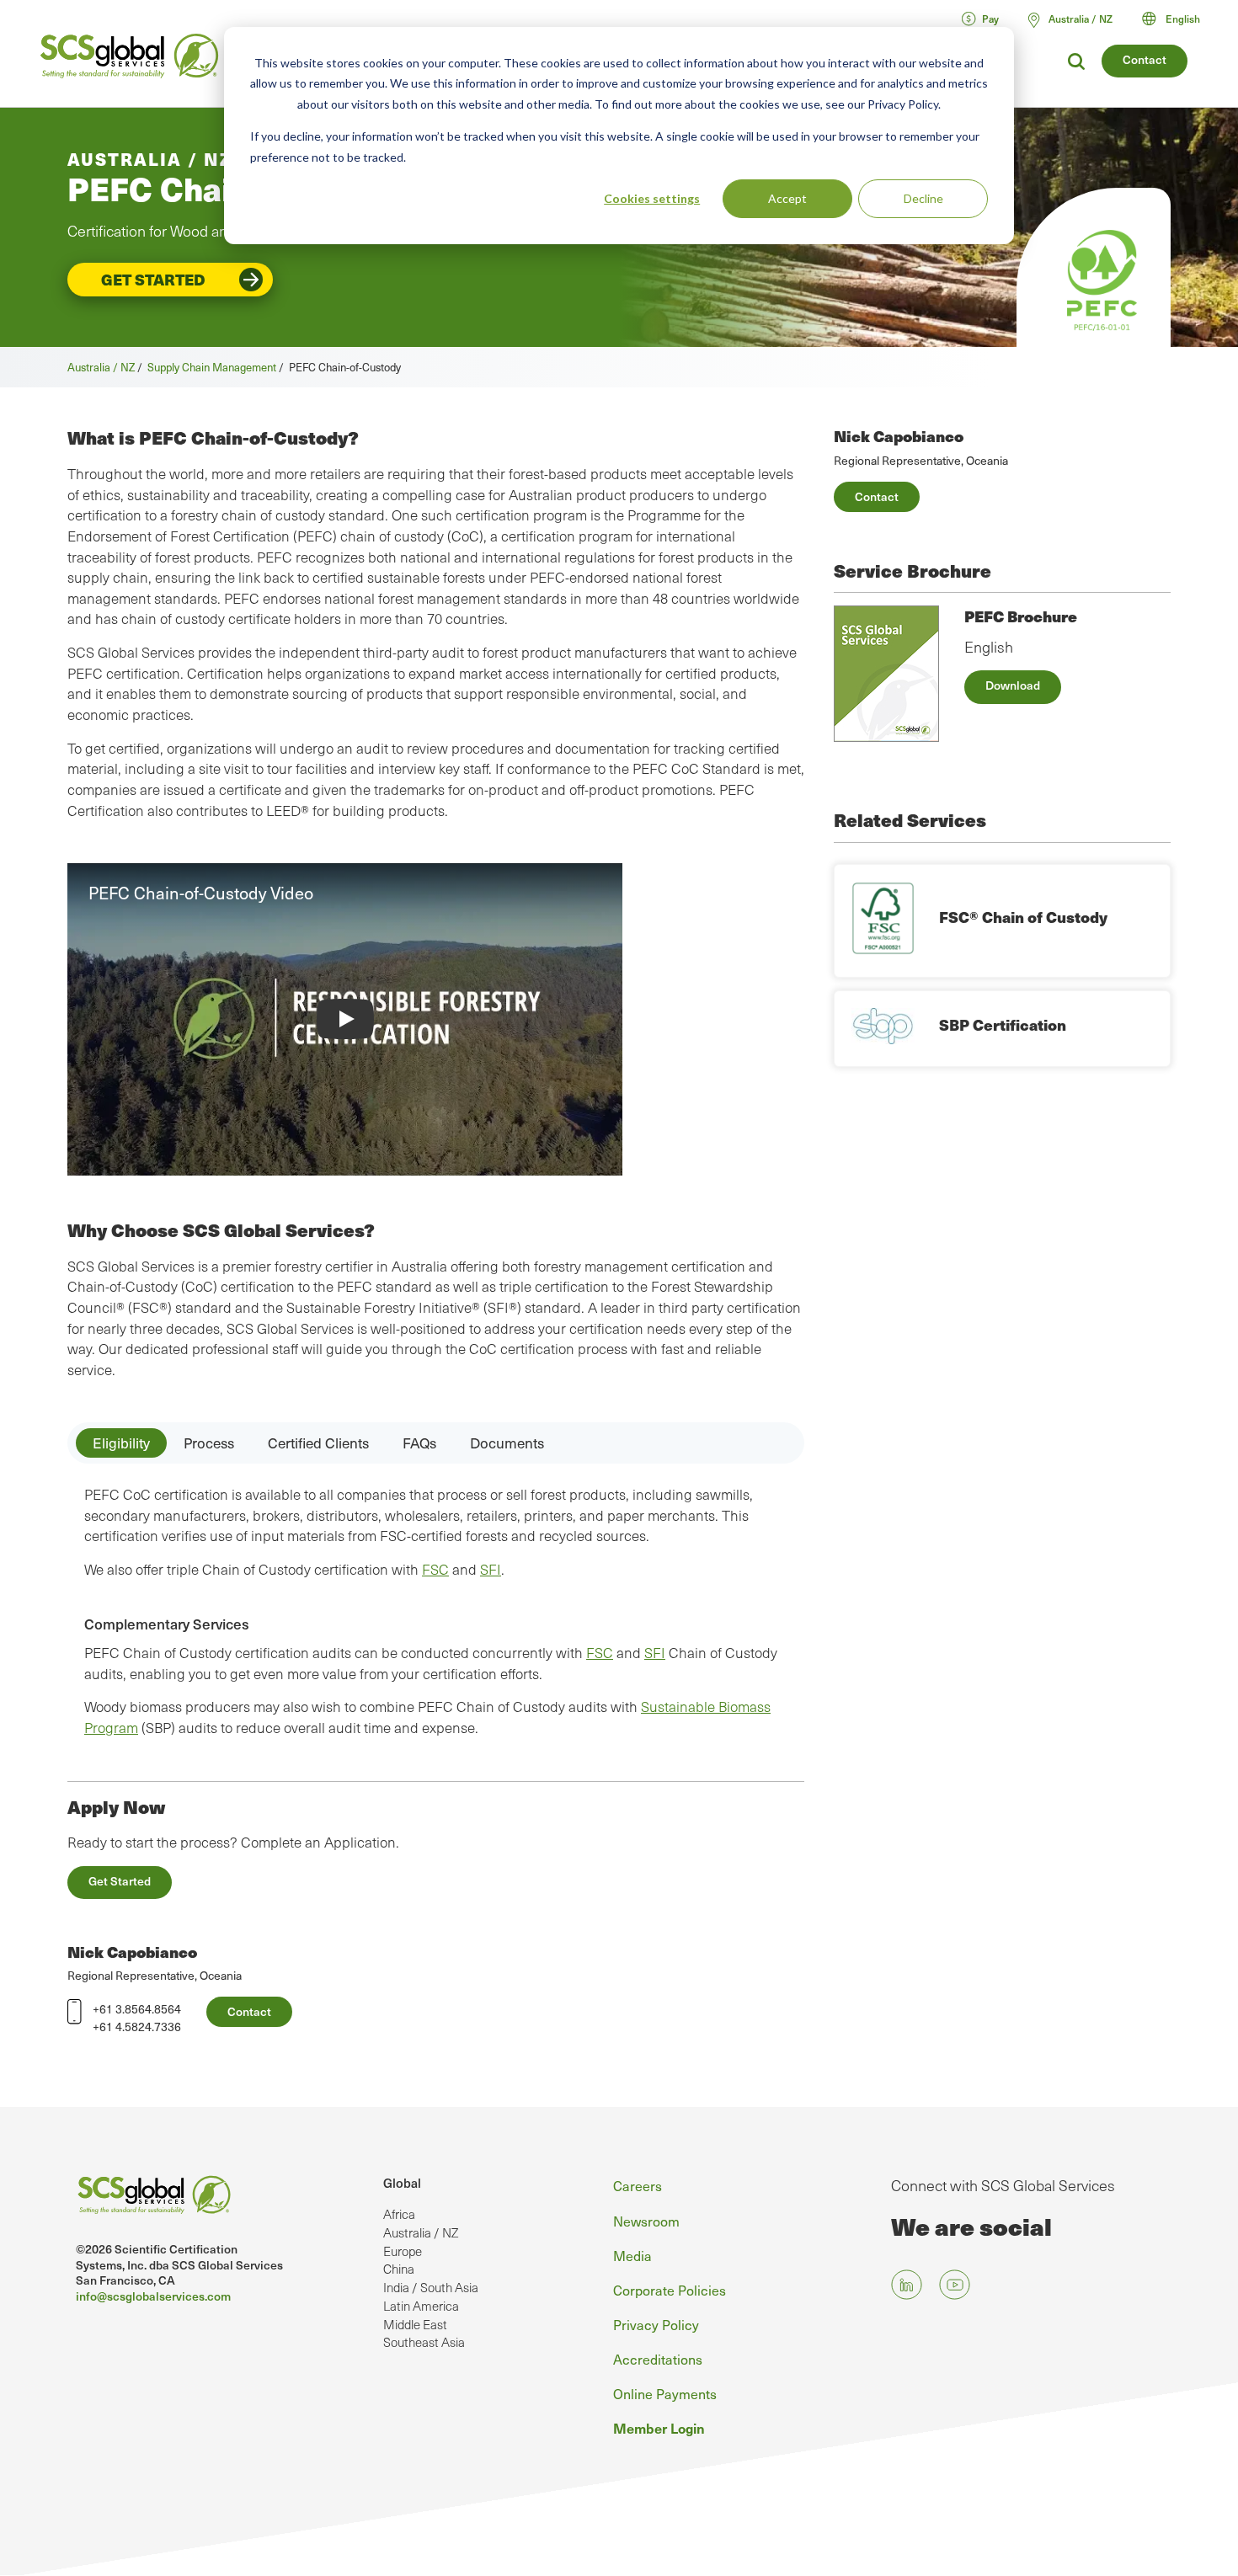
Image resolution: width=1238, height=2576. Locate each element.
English (1183, 19)
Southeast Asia (424, 2342)
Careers (638, 2185)
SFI (491, 1569)
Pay (990, 19)
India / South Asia (431, 2287)
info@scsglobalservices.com (153, 2296)
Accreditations (658, 2359)
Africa (399, 2214)
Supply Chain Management (212, 367)
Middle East (415, 2324)
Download (1013, 685)
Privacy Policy (656, 2324)
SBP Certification (1003, 1024)
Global (402, 2183)
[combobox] (1179, 19)
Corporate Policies (670, 2290)
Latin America (421, 2306)
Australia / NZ (101, 367)
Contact (1145, 59)
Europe (403, 2251)
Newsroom (646, 2221)
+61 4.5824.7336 (137, 2027)
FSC (435, 1569)
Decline (923, 198)
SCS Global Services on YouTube (955, 2284)
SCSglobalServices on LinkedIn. (907, 2284)
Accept (787, 198)
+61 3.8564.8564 (137, 2009)
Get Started (153, 279)
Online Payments (665, 2393)
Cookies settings (652, 198)
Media (632, 2255)
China (399, 2269)
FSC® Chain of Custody (1023, 917)
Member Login (659, 2428)
